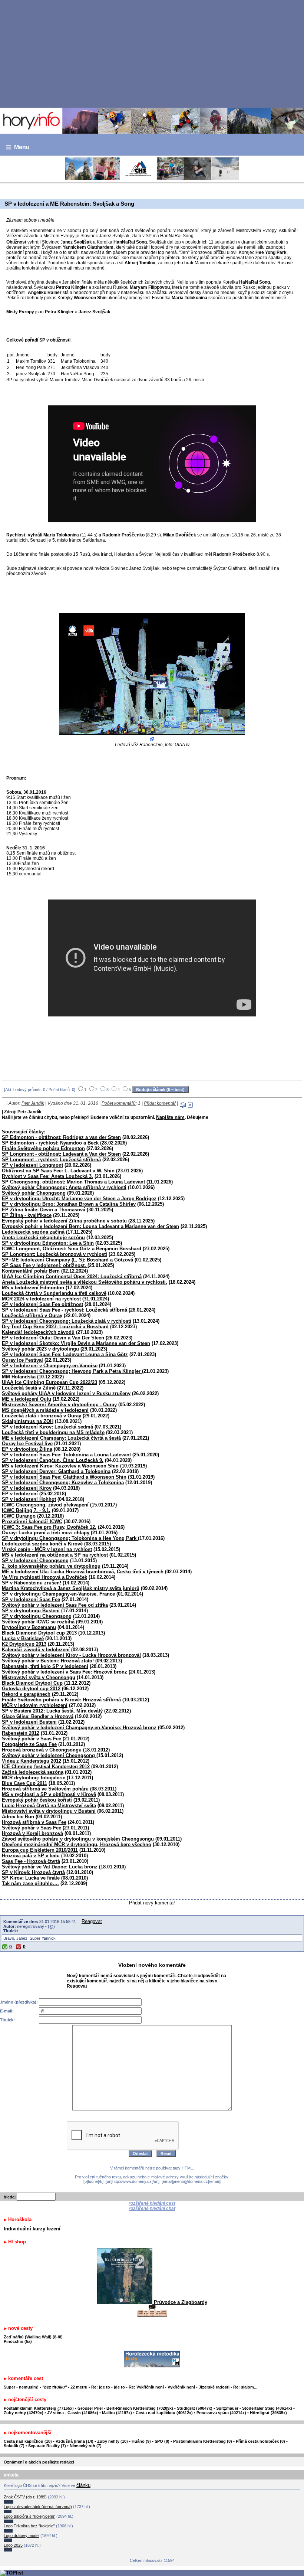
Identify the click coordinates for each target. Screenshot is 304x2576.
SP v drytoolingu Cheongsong (37, 1616)
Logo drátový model (22, 2536)
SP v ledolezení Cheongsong (35, 1560)
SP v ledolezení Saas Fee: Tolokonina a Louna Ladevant (67, 1455)
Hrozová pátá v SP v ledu (31, 1856)
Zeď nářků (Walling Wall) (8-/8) (33, 2337)
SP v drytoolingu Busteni (31, 1611)
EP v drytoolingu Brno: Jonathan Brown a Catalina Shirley (69, 1204)
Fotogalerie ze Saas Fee (29, 1744)
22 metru (79, 2387)
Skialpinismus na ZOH (28, 1421)
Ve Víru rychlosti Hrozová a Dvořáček (44, 1577)
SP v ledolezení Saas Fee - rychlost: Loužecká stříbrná (65, 1310)
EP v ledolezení (20, 1494)
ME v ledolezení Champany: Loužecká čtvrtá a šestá (61, 1438)
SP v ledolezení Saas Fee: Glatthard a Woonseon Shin (64, 1477)
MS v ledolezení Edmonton (33, 1288)
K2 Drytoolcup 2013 (24, 1644)
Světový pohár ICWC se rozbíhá (38, 1622)
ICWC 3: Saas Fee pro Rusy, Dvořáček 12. (49, 1527)
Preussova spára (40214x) (221, 2413)
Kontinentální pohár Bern (31, 1271)
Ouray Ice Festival (22, 1360)
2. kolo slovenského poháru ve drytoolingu (51, 1566)
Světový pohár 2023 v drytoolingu (40, 1349)
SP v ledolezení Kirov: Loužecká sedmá (47, 1427)
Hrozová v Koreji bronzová (32, 1833)
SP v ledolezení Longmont (32, 1165)
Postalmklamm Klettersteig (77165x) (39, 2408)
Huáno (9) (141, 2441)
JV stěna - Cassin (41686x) (73, 2413)
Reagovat (92, 1921)
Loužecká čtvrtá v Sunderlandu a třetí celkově (54, 1293)
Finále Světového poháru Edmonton (43, 1148)
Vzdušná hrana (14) (75, 2441)
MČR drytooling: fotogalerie (34, 1778)
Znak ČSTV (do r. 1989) (25, 2497)
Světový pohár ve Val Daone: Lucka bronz (50, 1867)
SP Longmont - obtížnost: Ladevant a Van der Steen (61, 1154)
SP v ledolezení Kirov (27, 1488)
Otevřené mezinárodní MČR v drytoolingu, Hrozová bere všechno (77, 1844)
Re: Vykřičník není (146, 2387)
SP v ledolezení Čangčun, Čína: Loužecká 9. (53, 1460)
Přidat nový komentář (152, 1903)
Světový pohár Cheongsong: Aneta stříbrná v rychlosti (64, 1187)
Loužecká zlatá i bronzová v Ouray (42, 1416)
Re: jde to (101, 2387)
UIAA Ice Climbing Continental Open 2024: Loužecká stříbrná (72, 1276)
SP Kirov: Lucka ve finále (31, 1878)
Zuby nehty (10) (113, 2441)
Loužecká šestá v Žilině (29, 1388)
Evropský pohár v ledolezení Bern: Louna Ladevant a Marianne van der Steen (90, 1226)
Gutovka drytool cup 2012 (31, 1689)
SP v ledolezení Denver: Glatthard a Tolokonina (56, 1471)
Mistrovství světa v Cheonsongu (39, 1677)
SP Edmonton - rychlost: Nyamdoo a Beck (50, 1143)
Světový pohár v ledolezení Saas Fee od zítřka (55, 1605)
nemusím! (29, 2387)
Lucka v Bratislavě (23, 1638)
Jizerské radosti (215, 2387)
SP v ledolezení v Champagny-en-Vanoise (50, 1366)
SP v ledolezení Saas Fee (31, 1599)
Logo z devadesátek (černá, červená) (38, 2507)
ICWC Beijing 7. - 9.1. (26, 1510)
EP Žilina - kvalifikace (27, 1215)
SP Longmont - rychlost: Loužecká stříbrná (51, 1160)
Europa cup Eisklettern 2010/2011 (40, 1850)
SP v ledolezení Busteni (29, 1722)
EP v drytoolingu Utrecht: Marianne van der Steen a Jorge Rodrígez (79, 1199)
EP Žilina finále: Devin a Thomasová (44, 1210)
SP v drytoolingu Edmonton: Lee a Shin (48, 1243)
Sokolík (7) (14, 2446)
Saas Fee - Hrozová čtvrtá (31, 1861)
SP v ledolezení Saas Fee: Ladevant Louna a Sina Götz (65, 1354)
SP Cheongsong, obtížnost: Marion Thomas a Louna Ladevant (73, 1182)
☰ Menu (18, 147)
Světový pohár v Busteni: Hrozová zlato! (48, 1661)
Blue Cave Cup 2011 (24, 1783)
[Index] (152, 121)
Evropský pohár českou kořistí (37, 1800)
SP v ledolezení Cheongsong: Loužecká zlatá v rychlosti (67, 1321)
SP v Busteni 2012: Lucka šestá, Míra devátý (52, 1711)
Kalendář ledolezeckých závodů (38, 1332)
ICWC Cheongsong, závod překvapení (45, 1505)
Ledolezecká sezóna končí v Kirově (42, 1544)
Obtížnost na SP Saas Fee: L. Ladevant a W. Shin (58, 1171)
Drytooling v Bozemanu (29, 1627)
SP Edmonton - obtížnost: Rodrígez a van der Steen (61, 1137)
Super (9, 2387)
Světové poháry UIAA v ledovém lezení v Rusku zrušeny (66, 1393)
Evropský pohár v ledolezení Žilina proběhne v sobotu (64, 1221)
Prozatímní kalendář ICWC (32, 1522)
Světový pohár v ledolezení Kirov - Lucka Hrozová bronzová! (71, 1655)
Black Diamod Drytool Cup (32, 1683)
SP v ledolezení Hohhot (29, 1499)
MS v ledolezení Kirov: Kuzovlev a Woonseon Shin (60, 1466)
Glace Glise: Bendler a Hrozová (38, 1716)
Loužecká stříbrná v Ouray (32, 1315)
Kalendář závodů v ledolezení (36, 1650)
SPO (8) (162, 2441)
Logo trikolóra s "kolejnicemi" (29, 2516)
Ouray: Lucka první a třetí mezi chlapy (46, 1533)
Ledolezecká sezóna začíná (33, 1232)
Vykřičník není (181, 2387)
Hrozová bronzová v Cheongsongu (42, 1750)
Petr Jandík (33, 1103)
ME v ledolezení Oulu (27, 1399)
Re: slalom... (245, 2387)
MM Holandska (19, 1377)
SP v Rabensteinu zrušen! (32, 1583)
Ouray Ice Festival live (27, 1444)
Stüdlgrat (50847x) (195, 2408)
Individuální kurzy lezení (32, 2229)
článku (83, 2485)
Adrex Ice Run (18, 1817)
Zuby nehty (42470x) (24, 2413)
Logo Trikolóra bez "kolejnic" (29, 2526)
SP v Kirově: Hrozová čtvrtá (33, 1872)
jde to (120, 2387)
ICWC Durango (19, 1516)
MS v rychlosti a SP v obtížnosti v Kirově (49, 1794)
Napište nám (170, 1117)
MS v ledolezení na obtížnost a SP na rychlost (55, 1555)
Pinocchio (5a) (18, 2341)
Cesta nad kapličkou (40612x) (164, 2413)
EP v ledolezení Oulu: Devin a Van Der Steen (53, 1338)
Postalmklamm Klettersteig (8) (203, 2441)
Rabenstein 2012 (21, 1733)
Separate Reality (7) (47, 2446)
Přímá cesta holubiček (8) (260, 2441)
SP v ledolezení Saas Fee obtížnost (42, 1304)
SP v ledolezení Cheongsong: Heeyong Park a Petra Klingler (72, 1371)
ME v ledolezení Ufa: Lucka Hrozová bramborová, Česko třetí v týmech (83, 1572)
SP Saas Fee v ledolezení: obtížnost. (45, 1265)
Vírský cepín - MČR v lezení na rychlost (47, 1549)
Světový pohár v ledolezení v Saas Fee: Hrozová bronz (65, 1672)
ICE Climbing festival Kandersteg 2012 (46, 1767)
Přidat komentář (160, 1103)
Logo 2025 (13, 2545)
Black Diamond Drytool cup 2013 (39, 1633)
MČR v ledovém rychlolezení (35, 1705)
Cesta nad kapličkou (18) (28, 2441)
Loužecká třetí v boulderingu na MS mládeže (53, 1432)
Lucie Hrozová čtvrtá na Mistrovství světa (49, 1806)
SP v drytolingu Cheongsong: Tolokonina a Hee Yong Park (70, 1538)
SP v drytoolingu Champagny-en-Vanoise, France (58, 1594)
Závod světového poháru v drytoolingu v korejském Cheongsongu (78, 1839)
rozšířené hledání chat (152, 2208)
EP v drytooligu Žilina (27, 1449)
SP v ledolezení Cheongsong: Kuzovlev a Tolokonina (63, 1483)
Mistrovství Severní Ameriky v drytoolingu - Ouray (59, 1405)
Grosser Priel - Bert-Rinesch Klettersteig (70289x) (125, 2408)
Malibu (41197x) (117, 2413)
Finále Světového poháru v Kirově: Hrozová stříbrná (61, 1700)
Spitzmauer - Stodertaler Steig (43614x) (254, 2408)
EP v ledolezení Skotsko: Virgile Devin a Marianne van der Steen (76, 1343)
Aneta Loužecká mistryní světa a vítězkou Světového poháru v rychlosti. (85, 1282)
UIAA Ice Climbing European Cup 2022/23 (49, 1382)
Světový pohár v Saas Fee (32, 1739)
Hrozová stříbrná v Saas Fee (34, 1822)
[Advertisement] (152, 53)
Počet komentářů (119, 1103)
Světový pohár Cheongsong (34, 1193)
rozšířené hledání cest (152, 2203)
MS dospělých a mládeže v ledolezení (45, 1410)
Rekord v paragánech (26, 1694)
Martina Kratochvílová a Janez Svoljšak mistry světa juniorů (71, 1588)
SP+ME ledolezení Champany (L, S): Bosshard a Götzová (67, 1260)
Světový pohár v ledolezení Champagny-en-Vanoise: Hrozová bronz (79, 1728)
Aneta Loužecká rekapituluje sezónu (43, 1238)
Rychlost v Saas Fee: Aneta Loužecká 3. (47, 1176)
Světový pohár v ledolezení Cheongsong (49, 1755)
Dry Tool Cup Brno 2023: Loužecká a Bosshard (55, 1327)
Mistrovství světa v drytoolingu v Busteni (49, 1811)
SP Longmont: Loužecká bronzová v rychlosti (54, 1254)
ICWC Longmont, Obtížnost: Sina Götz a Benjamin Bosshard (72, 1249)
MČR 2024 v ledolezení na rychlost (41, 1299)
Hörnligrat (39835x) (268, 2413)
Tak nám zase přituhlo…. (30, 1883)
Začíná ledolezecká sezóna (33, 1772)
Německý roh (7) (86, 2446)
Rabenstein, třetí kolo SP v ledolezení (45, 1666)
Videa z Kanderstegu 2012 (32, 1761)
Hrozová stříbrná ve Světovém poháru (45, 1789)
